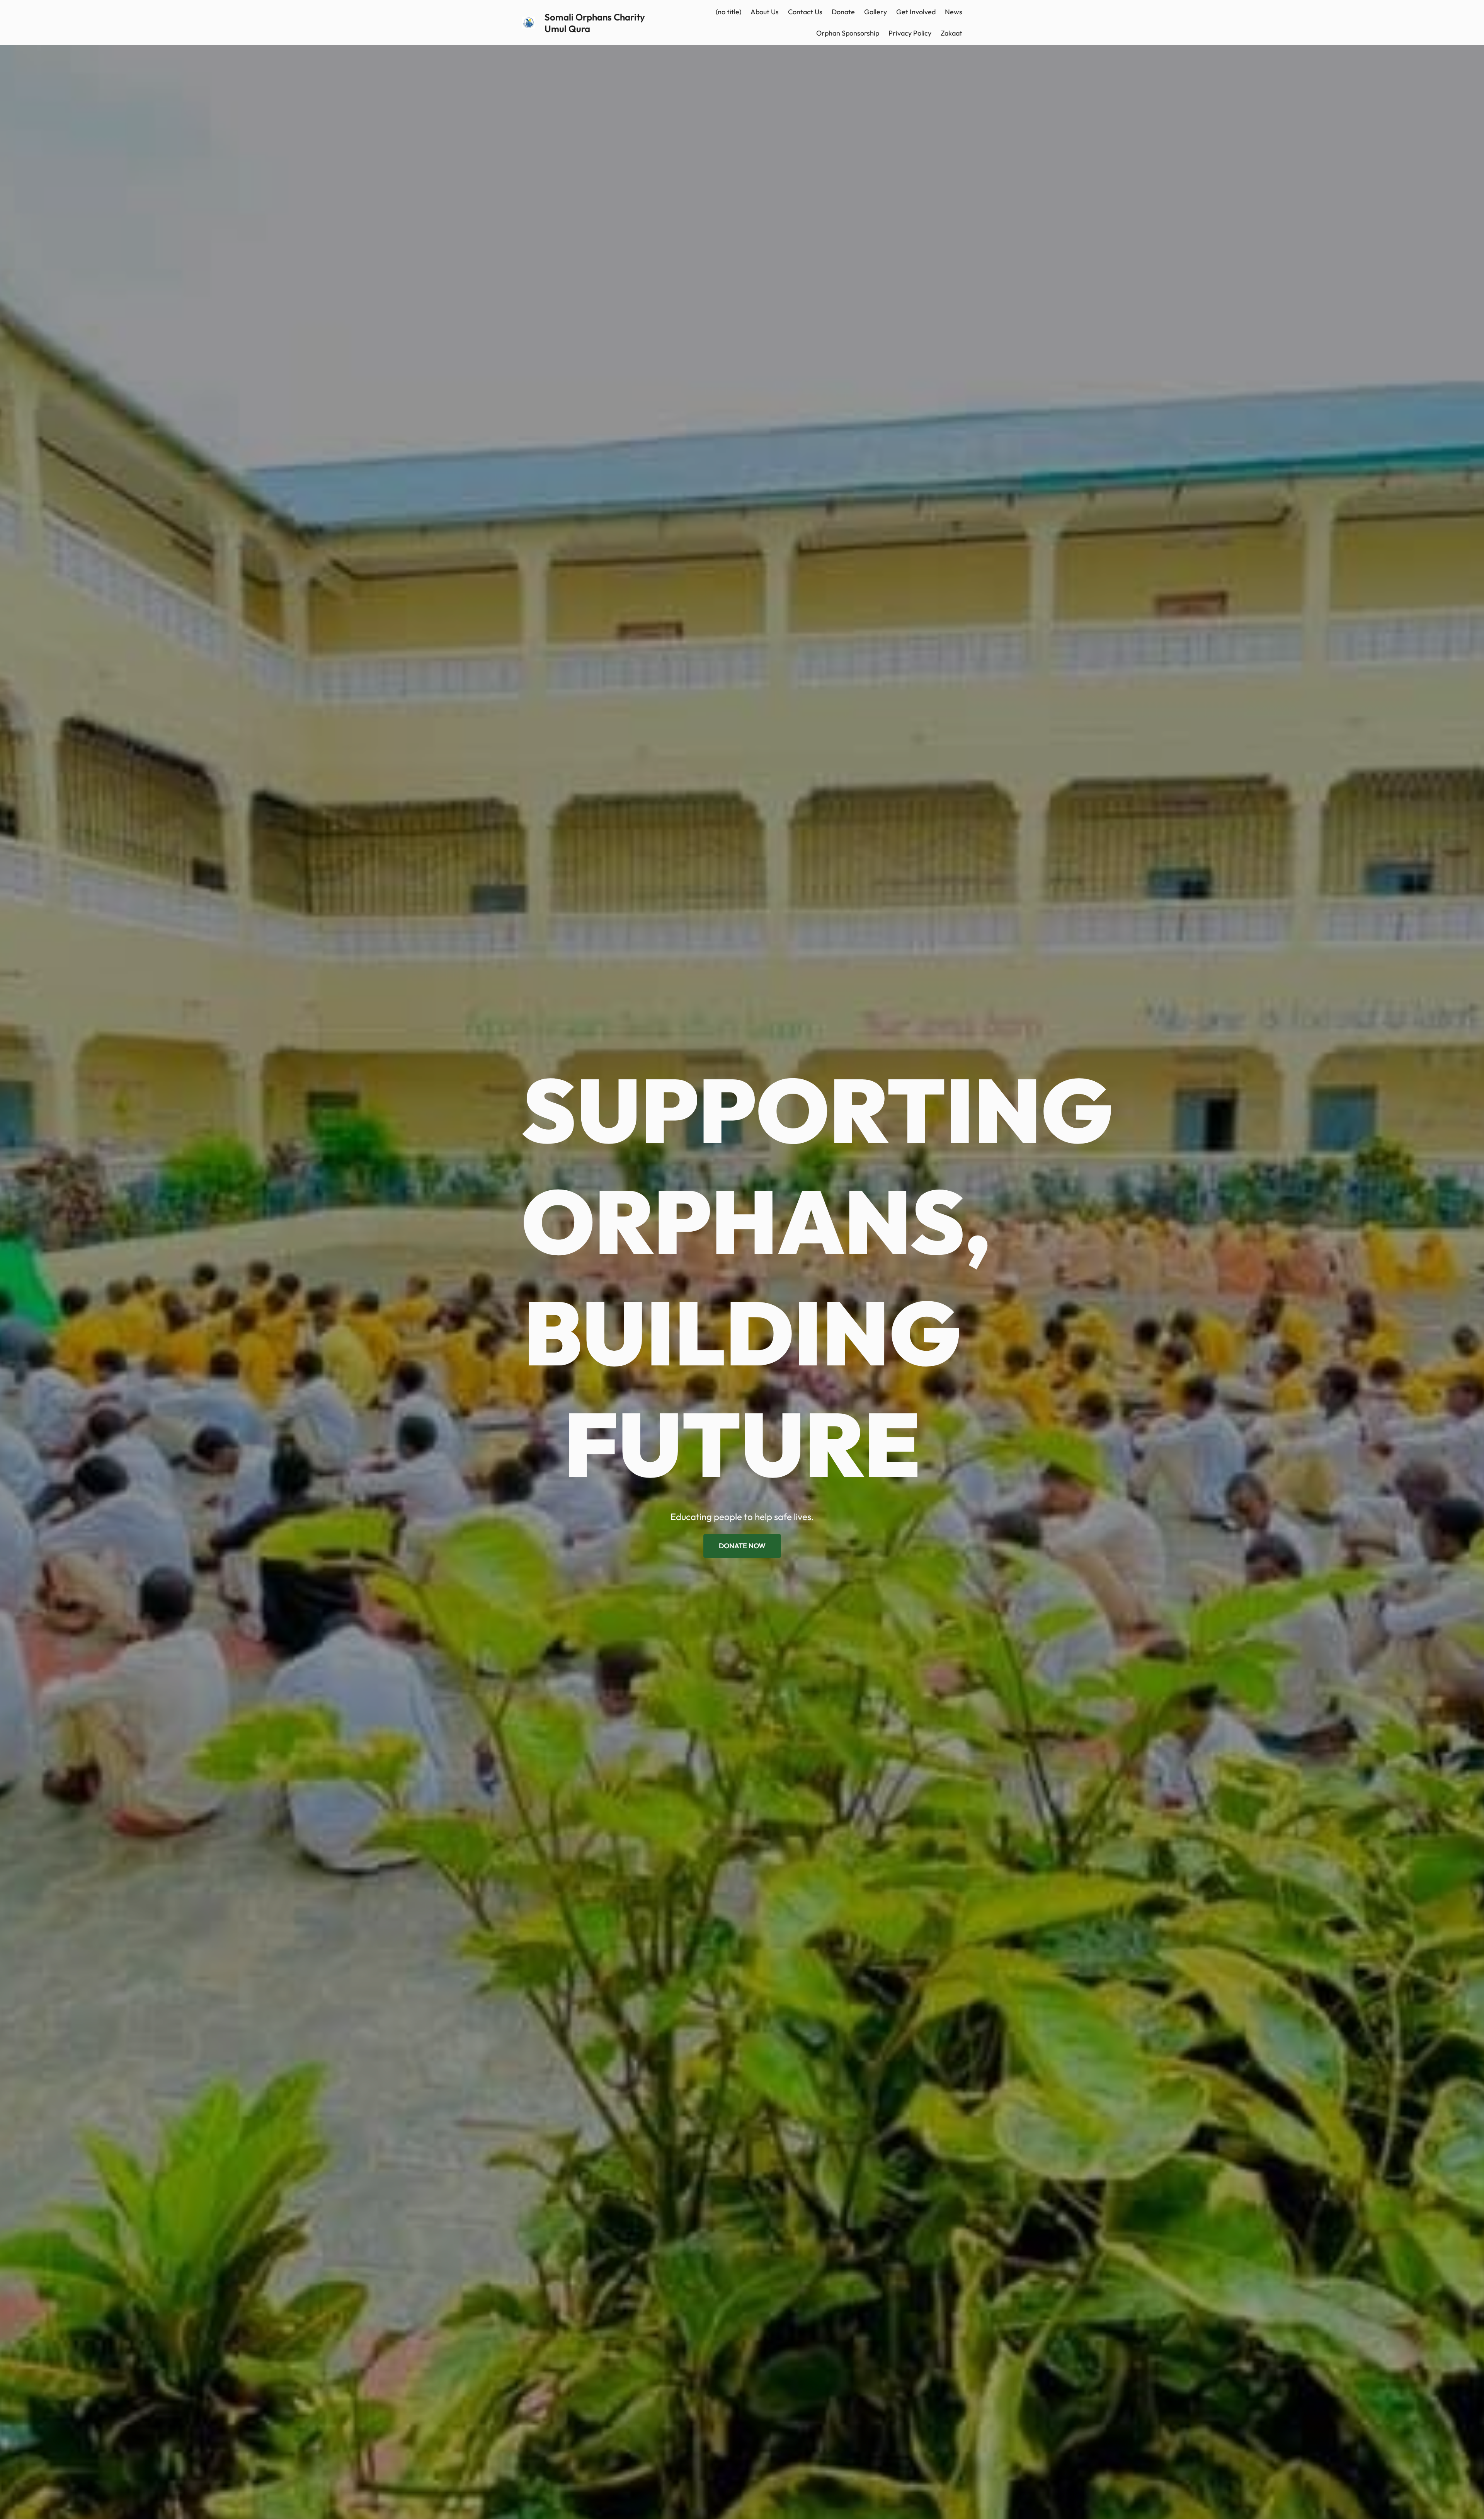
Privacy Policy (910, 33)
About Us (765, 12)
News (954, 12)
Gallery (876, 12)
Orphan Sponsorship (848, 33)
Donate (843, 12)
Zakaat (951, 33)
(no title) (728, 12)
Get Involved (916, 12)
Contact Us (805, 12)
